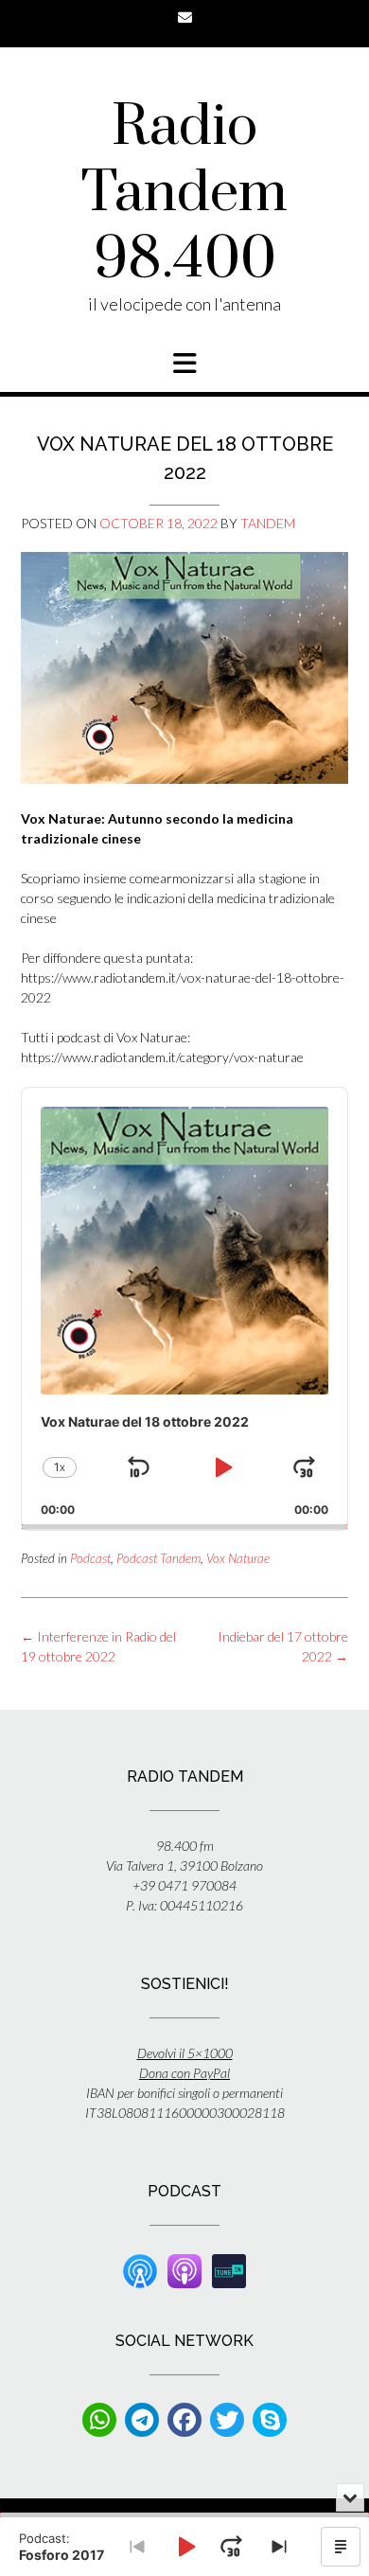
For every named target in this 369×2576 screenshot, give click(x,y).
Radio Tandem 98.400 (184, 194)
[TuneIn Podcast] (229, 2270)
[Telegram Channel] (142, 2420)
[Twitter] (227, 2420)
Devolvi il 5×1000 (185, 2053)
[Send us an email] (185, 18)
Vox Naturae (238, 1558)
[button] (184, 364)
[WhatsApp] (99, 2420)
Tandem (268, 523)
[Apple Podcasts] (184, 2270)
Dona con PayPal (184, 2073)
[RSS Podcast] (140, 2270)
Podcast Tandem (158, 1558)
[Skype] (270, 2420)
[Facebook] (184, 2420)
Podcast (90, 1558)
